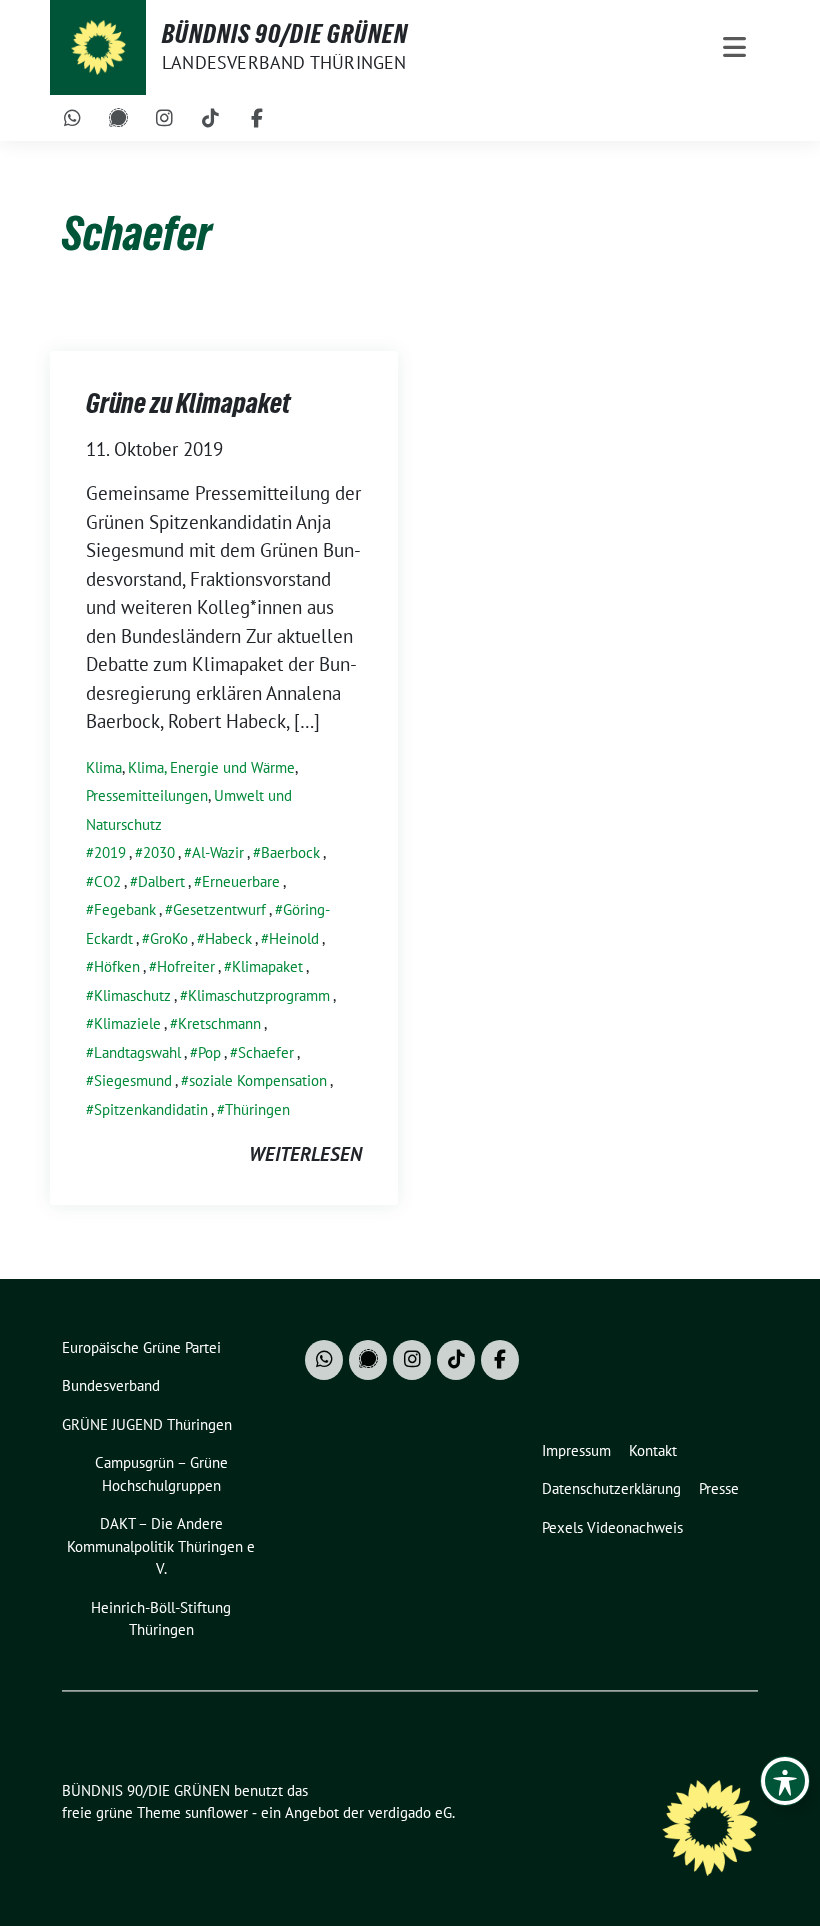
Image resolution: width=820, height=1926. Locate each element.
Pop (209, 1052)
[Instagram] (165, 118)
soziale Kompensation (258, 1080)
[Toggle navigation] (734, 47)
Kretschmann (219, 1023)
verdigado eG (410, 1812)
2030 (159, 852)
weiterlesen (305, 1154)
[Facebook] (257, 118)
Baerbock (290, 852)
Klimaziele (127, 1023)
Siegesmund (133, 1080)
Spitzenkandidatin (151, 1109)
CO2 (107, 881)
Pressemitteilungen (147, 795)
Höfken (117, 966)
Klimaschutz (132, 995)
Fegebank (125, 909)
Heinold (294, 938)
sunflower (216, 1812)
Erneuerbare (241, 881)
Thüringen (257, 1109)
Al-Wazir (218, 852)
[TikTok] (211, 118)
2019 (110, 852)
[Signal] (119, 118)
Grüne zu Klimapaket (188, 403)
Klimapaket (267, 966)
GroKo (169, 938)
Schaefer (266, 1052)
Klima (104, 767)
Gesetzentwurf (219, 909)
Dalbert (161, 881)
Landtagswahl (137, 1052)
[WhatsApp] (73, 118)
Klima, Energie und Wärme (211, 767)
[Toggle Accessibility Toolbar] (785, 1781)
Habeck (228, 938)
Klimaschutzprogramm (259, 995)
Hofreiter (186, 966)
